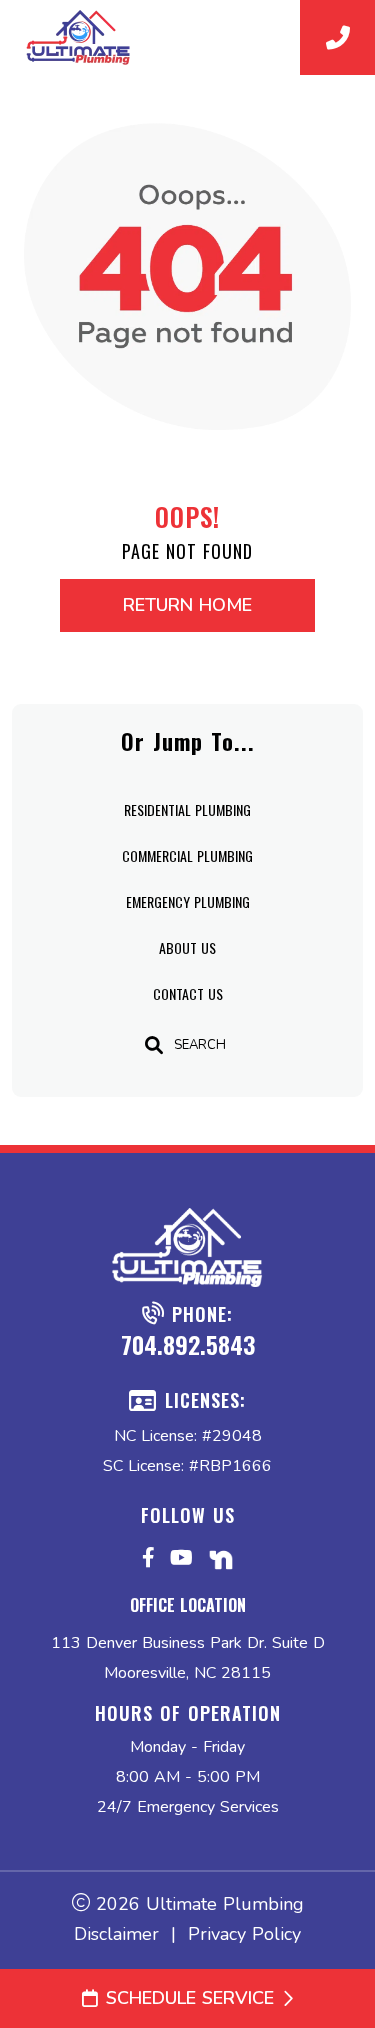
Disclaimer (116, 1934)
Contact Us (188, 993)
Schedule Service (190, 1998)
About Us (187, 947)
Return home (187, 605)
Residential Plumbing (187, 809)
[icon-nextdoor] (221, 1563)
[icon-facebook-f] (148, 1563)
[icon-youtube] (181, 1563)
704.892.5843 (188, 1344)
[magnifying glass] (154, 1045)
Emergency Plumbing (188, 901)
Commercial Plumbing (187, 855)
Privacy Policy (244, 1934)
